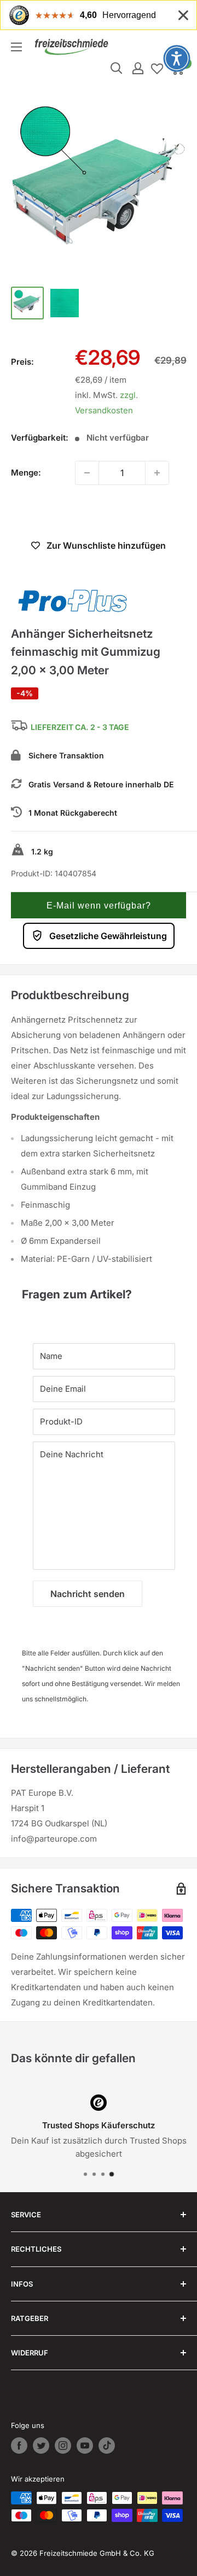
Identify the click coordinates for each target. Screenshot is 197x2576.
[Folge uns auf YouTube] (85, 2446)
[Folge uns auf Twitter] (41, 2446)
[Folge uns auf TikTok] (107, 2446)
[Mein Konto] (138, 68)
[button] (99, 905)
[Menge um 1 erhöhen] (157, 473)
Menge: (26, 473)
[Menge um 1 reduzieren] (87, 473)
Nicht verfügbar (99, 513)
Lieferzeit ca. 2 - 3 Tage (80, 727)
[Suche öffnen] (117, 68)
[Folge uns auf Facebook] (19, 2446)
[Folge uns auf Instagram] (63, 2446)
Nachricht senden (88, 1594)
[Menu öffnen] (16, 47)
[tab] (99, 1289)
